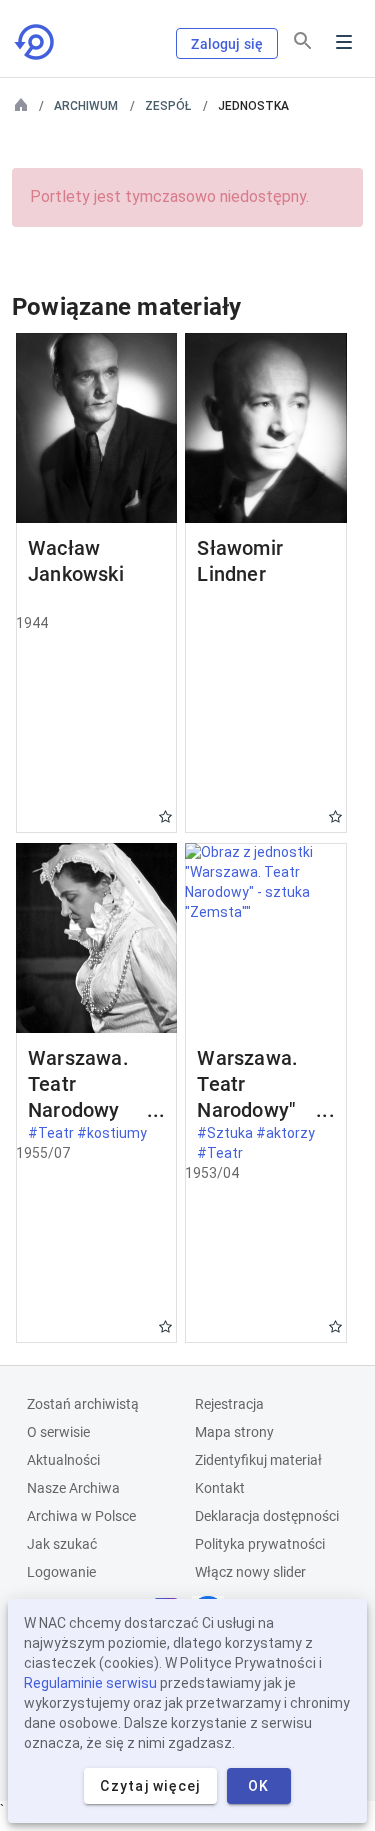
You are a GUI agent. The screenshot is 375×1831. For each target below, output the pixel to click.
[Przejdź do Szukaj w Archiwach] (36, 42)
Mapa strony (234, 1432)
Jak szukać (62, 1544)
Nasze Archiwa (73, 1488)
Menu (344, 42)
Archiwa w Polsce (81, 1516)
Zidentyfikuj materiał (258, 1460)
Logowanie (61, 1572)
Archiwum (86, 106)
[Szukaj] (303, 41)
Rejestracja (229, 1404)
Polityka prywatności (260, 1544)
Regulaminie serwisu (90, 1683)
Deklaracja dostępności (267, 1516)
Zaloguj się (227, 44)
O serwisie (58, 1432)
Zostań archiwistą (83, 1404)
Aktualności (63, 1460)
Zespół (168, 106)
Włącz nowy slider (250, 1572)
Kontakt (220, 1488)
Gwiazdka (165, 816)
